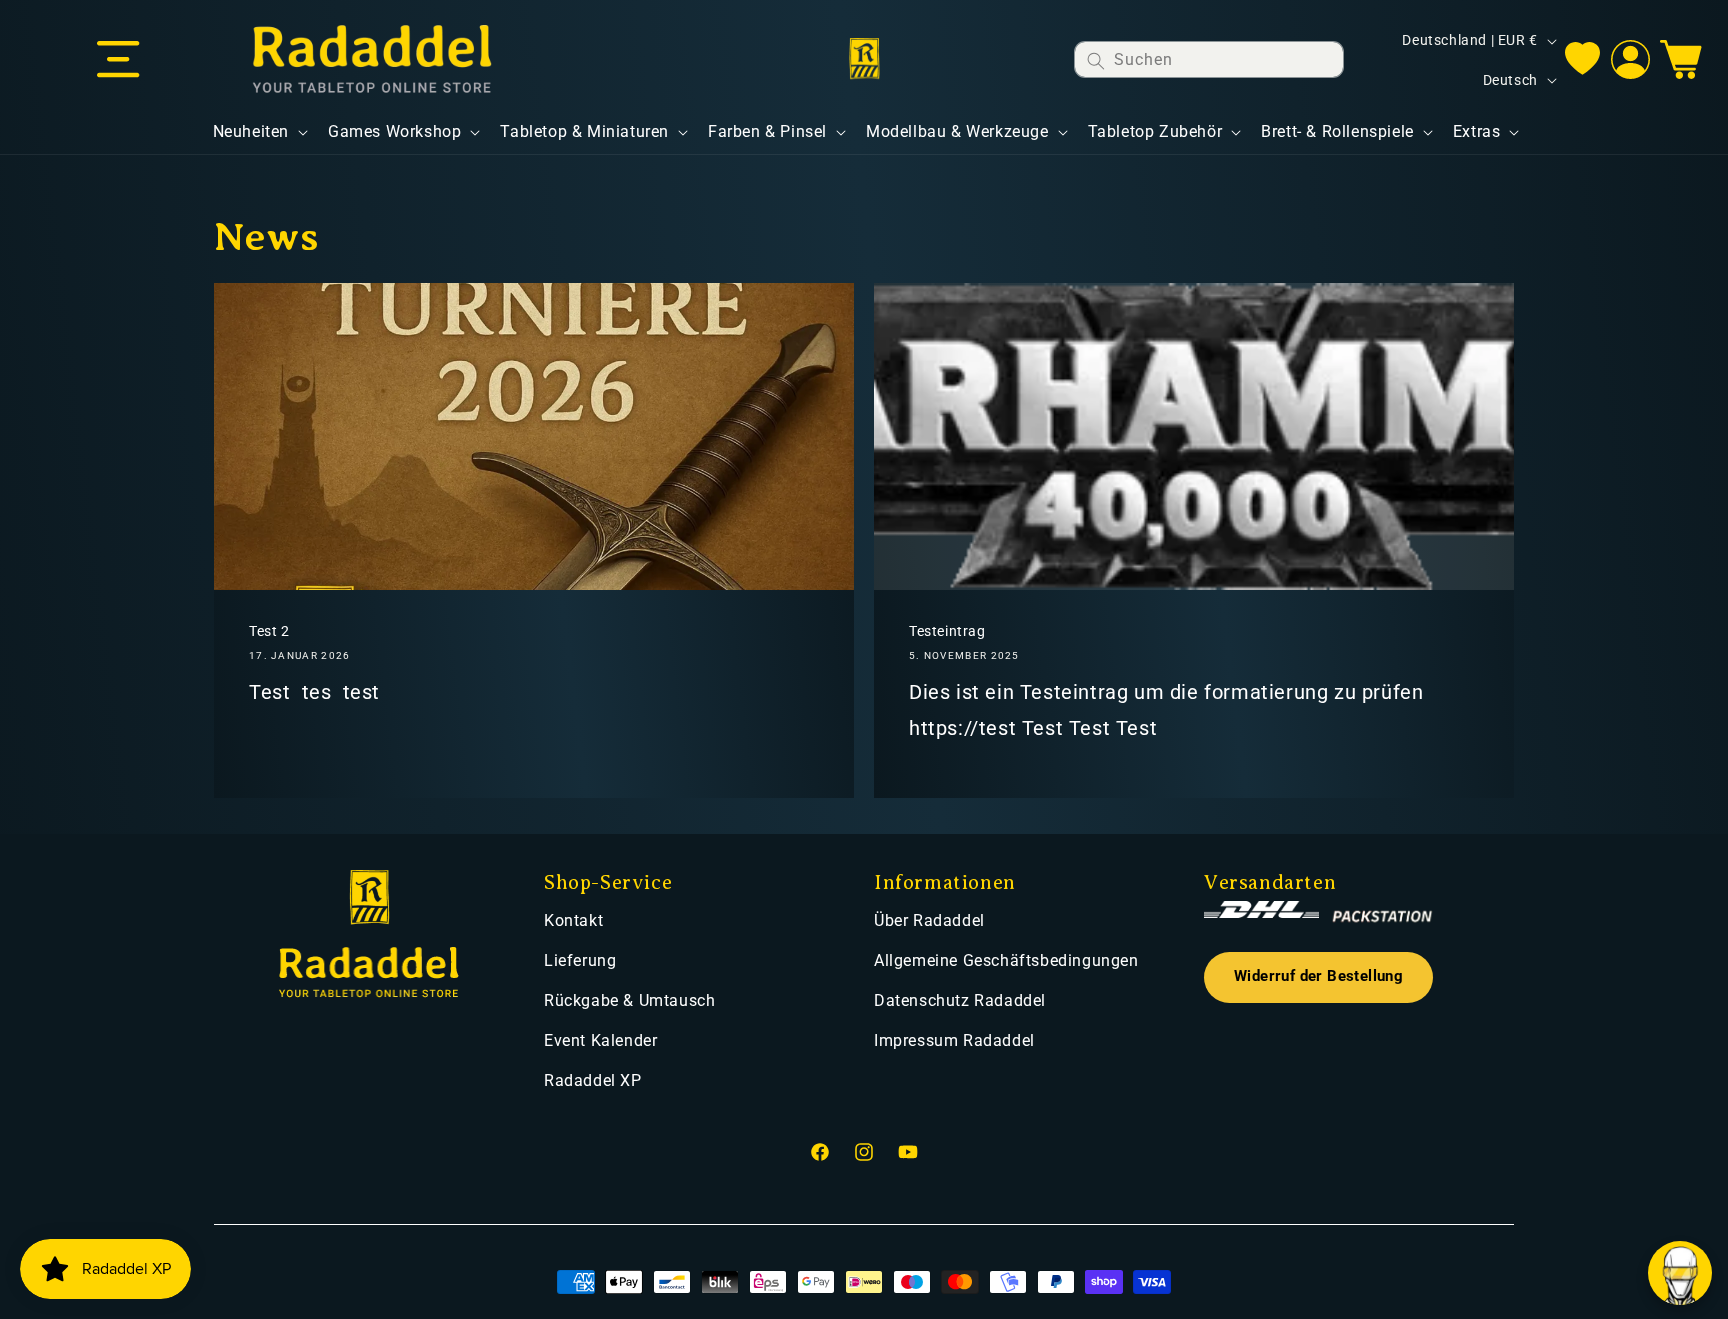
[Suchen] (1096, 60)
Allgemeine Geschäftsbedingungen (1006, 960)
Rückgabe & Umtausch (629, 1000)
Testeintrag (947, 631)
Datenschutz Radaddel (960, 1000)
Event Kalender (600, 1040)
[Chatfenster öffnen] (1680, 1273)
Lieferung (580, 960)
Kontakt (573, 920)
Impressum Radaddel (954, 1040)
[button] (118, 60)
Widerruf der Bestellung (1318, 976)
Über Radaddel (929, 920)
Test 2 (269, 631)
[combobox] (1209, 59)
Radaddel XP (593, 1080)
